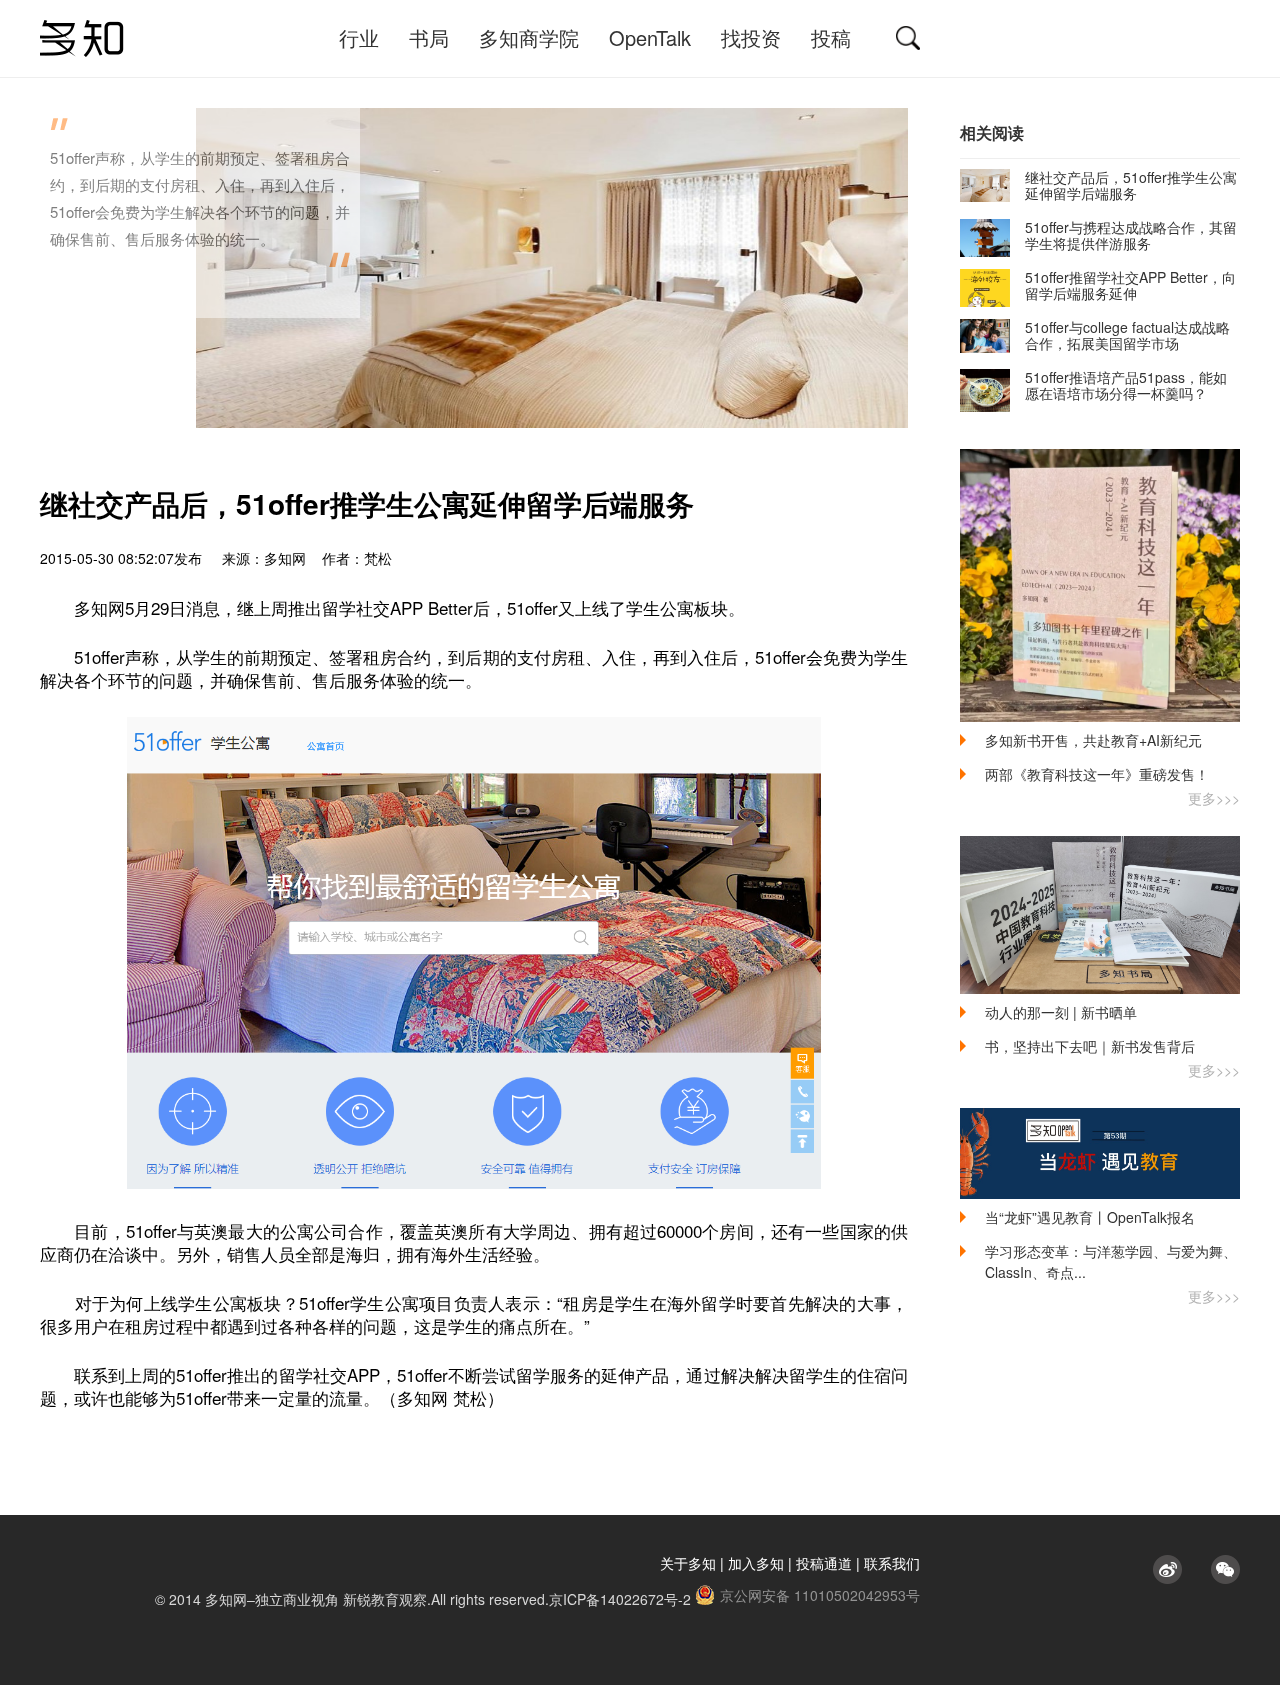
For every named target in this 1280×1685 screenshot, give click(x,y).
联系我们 (892, 1563)
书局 (429, 37)
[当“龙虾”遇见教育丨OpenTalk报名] (1100, 1153)
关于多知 (688, 1563)
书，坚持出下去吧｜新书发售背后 (1090, 1046)
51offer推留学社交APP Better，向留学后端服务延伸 (1130, 285)
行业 (359, 37)
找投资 (751, 37)
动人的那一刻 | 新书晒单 (1061, 1012)
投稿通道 (824, 1563)
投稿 (831, 37)
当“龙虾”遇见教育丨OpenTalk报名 (1090, 1217)
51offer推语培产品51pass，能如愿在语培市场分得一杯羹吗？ (1126, 385)
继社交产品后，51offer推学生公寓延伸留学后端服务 (1131, 185)
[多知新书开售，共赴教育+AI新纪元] (1100, 585)
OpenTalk (650, 37)
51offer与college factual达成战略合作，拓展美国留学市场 (1127, 335)
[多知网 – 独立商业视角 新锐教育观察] (82, 38)
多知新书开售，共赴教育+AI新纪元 (1093, 740)
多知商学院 (529, 37)
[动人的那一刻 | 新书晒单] (1100, 915)
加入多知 (756, 1563)
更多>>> (1214, 798)
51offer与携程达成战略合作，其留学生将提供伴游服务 (1131, 235)
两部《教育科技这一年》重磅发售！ (1097, 774)
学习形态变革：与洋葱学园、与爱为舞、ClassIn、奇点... (1111, 1261)
